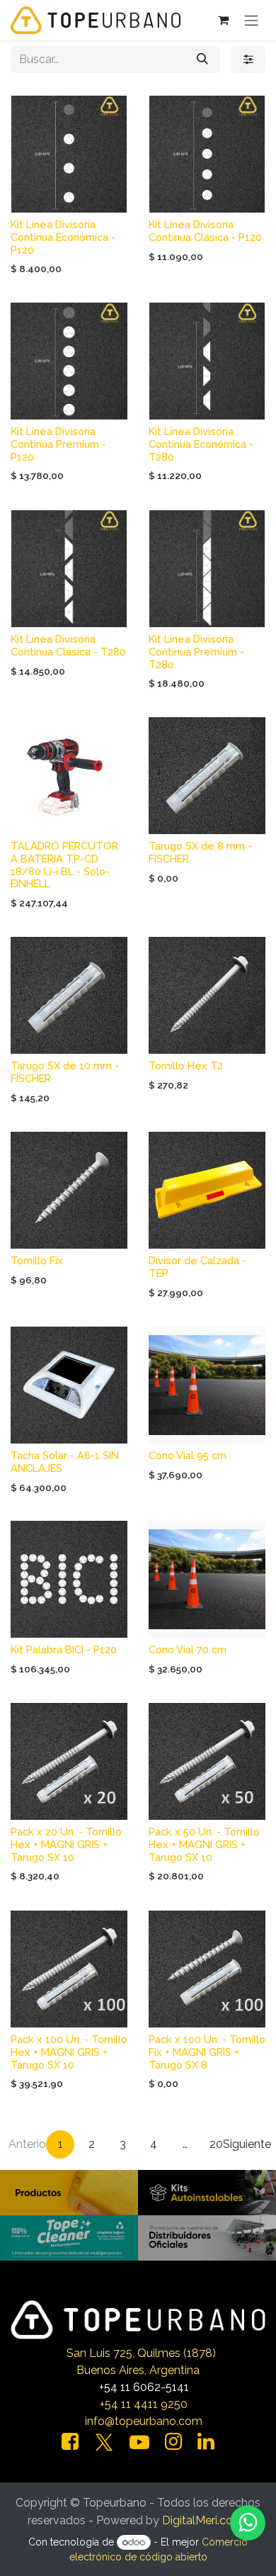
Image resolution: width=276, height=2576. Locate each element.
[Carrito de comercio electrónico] (223, 20)
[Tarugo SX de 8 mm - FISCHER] (207, 776)
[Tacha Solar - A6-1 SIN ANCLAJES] (69, 1385)
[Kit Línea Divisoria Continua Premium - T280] (207, 569)
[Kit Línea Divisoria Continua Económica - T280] (207, 361)
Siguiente (247, 2144)
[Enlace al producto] (69, 2192)
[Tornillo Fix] (69, 1190)
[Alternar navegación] (251, 20)
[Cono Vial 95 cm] (207, 1385)
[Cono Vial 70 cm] (207, 1579)
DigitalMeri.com (203, 2520)
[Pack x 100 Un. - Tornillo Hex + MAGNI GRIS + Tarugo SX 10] (69, 1969)
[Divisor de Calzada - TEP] (207, 1190)
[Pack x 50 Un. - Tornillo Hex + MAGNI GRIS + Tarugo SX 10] (207, 1761)
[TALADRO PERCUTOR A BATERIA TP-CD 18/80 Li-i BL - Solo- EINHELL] (69, 776)
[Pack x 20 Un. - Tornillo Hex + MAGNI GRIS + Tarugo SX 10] (69, 1761)
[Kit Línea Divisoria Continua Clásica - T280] (69, 569)
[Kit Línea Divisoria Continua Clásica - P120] (207, 154)
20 (216, 2144)
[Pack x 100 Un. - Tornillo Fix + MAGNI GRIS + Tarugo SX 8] (207, 1969)
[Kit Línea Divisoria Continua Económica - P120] (69, 154)
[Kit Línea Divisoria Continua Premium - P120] (69, 361)
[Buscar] (202, 60)
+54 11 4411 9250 (144, 2404)
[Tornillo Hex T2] (207, 995)
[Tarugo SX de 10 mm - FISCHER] (69, 995)
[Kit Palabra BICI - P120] (69, 1579)
